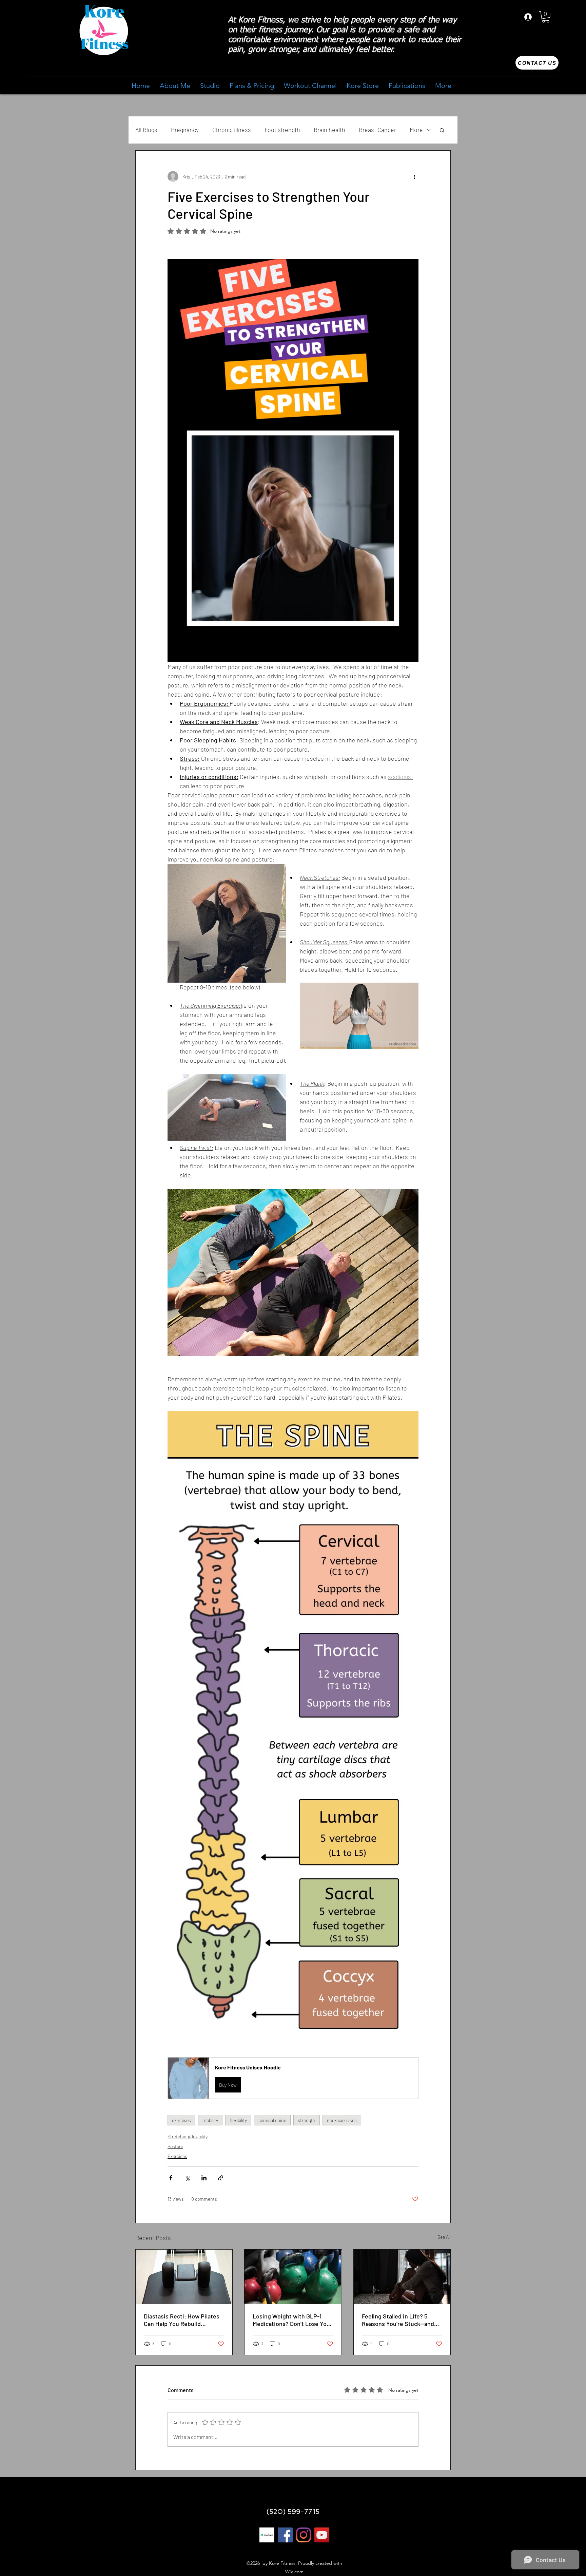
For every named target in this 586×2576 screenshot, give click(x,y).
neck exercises (342, 2120)
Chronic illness (232, 130)
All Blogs (146, 130)
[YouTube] (322, 2535)
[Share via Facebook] (171, 2178)
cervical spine (272, 2120)
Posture (175, 2146)
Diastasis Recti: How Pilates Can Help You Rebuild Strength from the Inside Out (183, 2320)
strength (307, 2120)
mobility (210, 2120)
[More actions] (414, 176)
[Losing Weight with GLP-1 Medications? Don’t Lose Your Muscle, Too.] (293, 2277)
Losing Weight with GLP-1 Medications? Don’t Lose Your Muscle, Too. (292, 2320)
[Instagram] (304, 2535)
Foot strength (282, 130)
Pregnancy (185, 130)
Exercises (177, 2156)
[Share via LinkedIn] (204, 2178)
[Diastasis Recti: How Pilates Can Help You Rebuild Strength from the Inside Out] (184, 2277)
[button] (546, 17)
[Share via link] (221, 2178)
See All (444, 2237)
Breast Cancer (377, 130)
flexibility (238, 2120)
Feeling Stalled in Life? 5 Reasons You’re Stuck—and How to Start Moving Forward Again (401, 2320)
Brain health (329, 130)
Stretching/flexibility (188, 2136)
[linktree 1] (267, 2535)
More (416, 130)
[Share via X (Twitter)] (187, 2178)
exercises (181, 2120)
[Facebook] (285, 2535)
